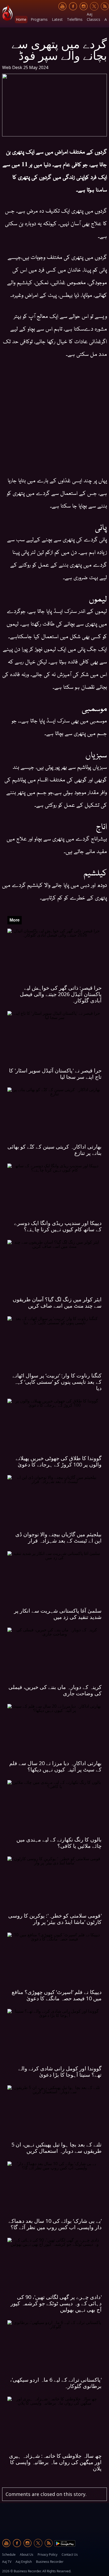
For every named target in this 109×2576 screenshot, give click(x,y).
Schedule (9, 2555)
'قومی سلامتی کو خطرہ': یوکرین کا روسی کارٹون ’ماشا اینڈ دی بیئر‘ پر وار (55, 1919)
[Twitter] (94, 6)
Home (21, 19)
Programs (39, 19)
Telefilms (75, 19)
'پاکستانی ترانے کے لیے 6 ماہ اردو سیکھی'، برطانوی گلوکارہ (56, 2383)
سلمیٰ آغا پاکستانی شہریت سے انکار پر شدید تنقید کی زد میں (58, 1614)
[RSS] (105, 6)
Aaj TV (7, 2562)
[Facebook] (73, 6)
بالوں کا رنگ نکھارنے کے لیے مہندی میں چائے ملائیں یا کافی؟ (59, 1843)
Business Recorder (50, 2562)
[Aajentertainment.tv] (7, 13)
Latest (57, 19)
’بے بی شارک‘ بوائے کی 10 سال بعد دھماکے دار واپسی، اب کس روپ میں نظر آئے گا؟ (55, 2224)
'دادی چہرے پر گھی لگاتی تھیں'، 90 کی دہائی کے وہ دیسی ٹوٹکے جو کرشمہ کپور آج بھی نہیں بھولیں (56, 2303)
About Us (27, 2555)
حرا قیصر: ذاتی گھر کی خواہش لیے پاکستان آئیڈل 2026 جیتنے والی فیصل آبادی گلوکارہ (61, 994)
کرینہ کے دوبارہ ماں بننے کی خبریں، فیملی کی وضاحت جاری (55, 1690)
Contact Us (70, 2555)
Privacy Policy (47, 2555)
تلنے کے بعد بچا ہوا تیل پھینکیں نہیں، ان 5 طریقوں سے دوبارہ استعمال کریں (56, 2148)
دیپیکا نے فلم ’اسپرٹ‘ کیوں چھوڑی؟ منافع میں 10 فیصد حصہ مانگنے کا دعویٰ (57, 1995)
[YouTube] (62, 6)
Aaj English (24, 2562)
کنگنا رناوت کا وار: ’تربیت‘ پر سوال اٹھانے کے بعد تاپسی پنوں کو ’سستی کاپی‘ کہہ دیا (57, 1382)
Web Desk (12, 67)
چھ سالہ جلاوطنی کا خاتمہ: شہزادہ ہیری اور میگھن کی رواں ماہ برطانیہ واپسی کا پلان (55, 2462)
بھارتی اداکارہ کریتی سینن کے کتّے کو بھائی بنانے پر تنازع (54, 1150)
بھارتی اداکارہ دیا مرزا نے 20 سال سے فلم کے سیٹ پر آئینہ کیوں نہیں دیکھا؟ (55, 1766)
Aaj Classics (94, 17)
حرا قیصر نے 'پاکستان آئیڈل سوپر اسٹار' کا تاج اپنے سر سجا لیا (55, 1074)
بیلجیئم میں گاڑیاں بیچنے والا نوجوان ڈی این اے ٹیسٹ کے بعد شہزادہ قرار (58, 1537)
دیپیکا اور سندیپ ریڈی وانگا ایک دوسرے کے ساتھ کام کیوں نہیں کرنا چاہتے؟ (58, 1226)
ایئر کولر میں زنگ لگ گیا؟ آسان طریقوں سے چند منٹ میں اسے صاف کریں (57, 1302)
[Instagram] (84, 6)
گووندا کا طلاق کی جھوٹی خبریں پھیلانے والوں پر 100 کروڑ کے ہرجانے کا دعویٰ (59, 1461)
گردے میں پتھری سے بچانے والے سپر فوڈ (59, 50)
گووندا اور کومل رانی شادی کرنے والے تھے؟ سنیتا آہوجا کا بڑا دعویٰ (60, 2072)
